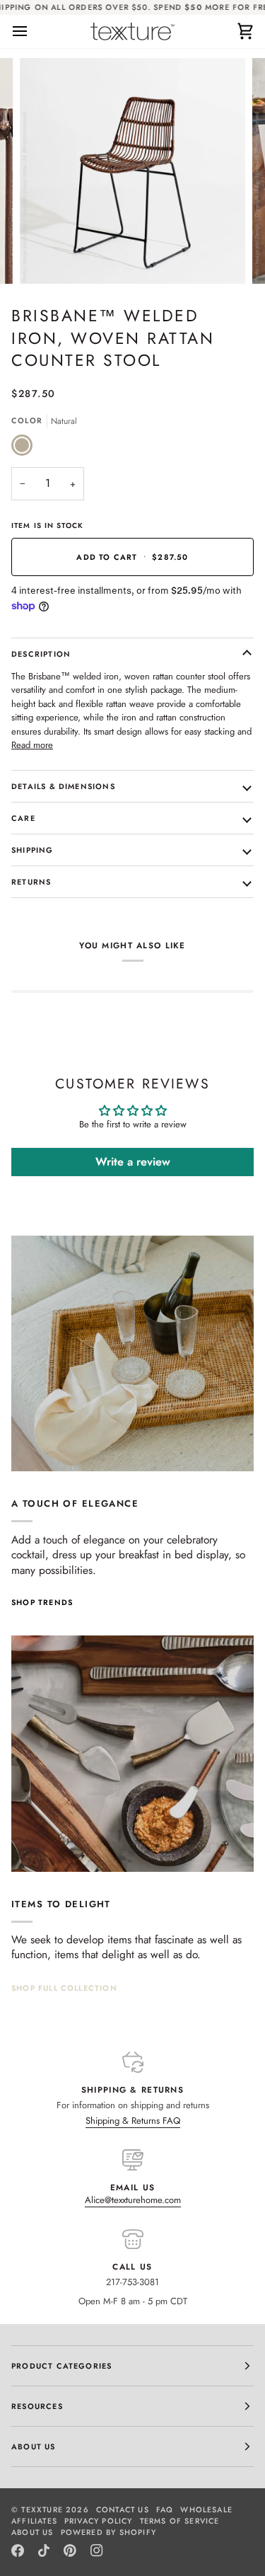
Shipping (33, 850)
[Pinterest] (70, 2551)
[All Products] (132, 1754)
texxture (42, 2509)
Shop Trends (42, 1602)
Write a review (133, 1162)
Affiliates (34, 2521)
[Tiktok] (44, 2551)
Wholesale (206, 2509)
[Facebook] (18, 2551)
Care (23, 818)
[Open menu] (33, 31)
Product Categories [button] (61, 2366)
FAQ (165, 2509)
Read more (32, 745)
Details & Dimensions (63, 786)
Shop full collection (64, 1988)
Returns (31, 882)
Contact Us (123, 2509)
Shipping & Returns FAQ (133, 2121)
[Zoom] (46, 257)
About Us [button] (34, 2446)
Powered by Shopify (108, 2532)
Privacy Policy (99, 2521)
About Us (33, 2532)
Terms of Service (180, 2521)
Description (41, 654)
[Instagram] (97, 2551)
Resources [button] (37, 2406)
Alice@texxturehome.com (133, 2200)
